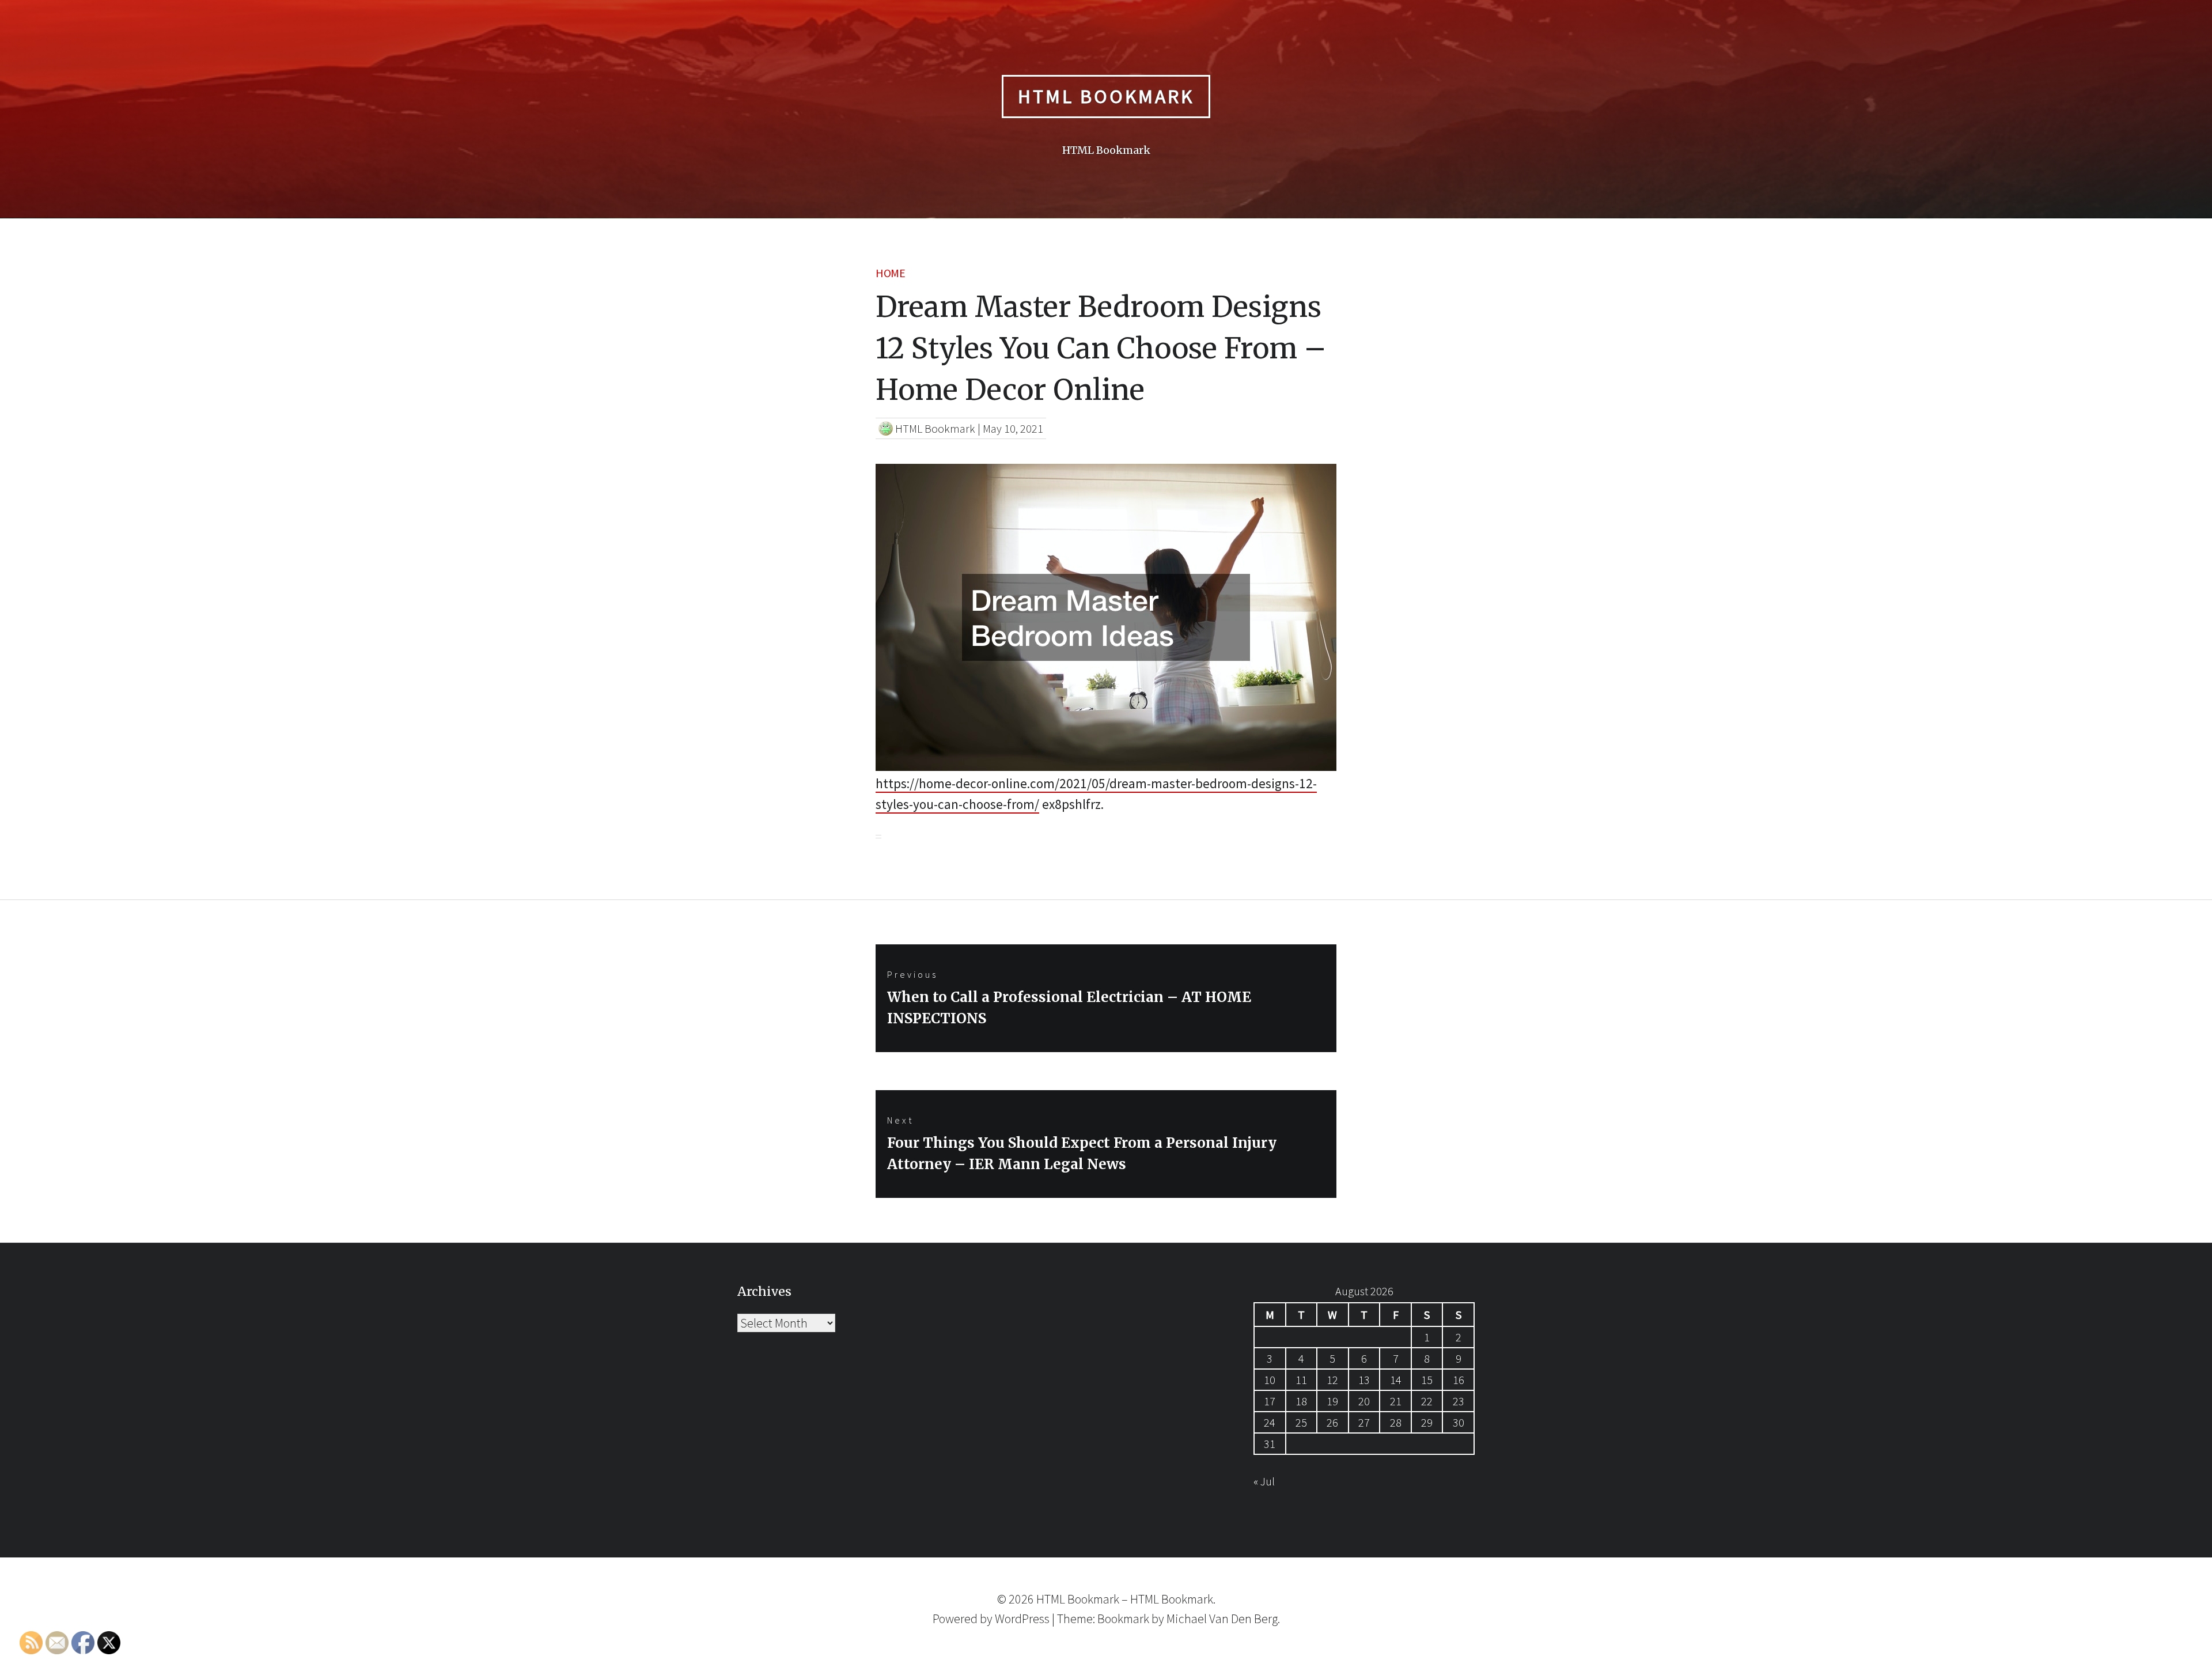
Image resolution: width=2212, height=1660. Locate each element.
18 (1301, 1401)
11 (1301, 1380)
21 (1396, 1401)
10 (1270, 1380)
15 (1427, 1380)
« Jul (1264, 1481)
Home (890, 273)
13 (1364, 1380)
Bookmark (1123, 1619)
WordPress (1022, 1619)
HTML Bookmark (1106, 96)
